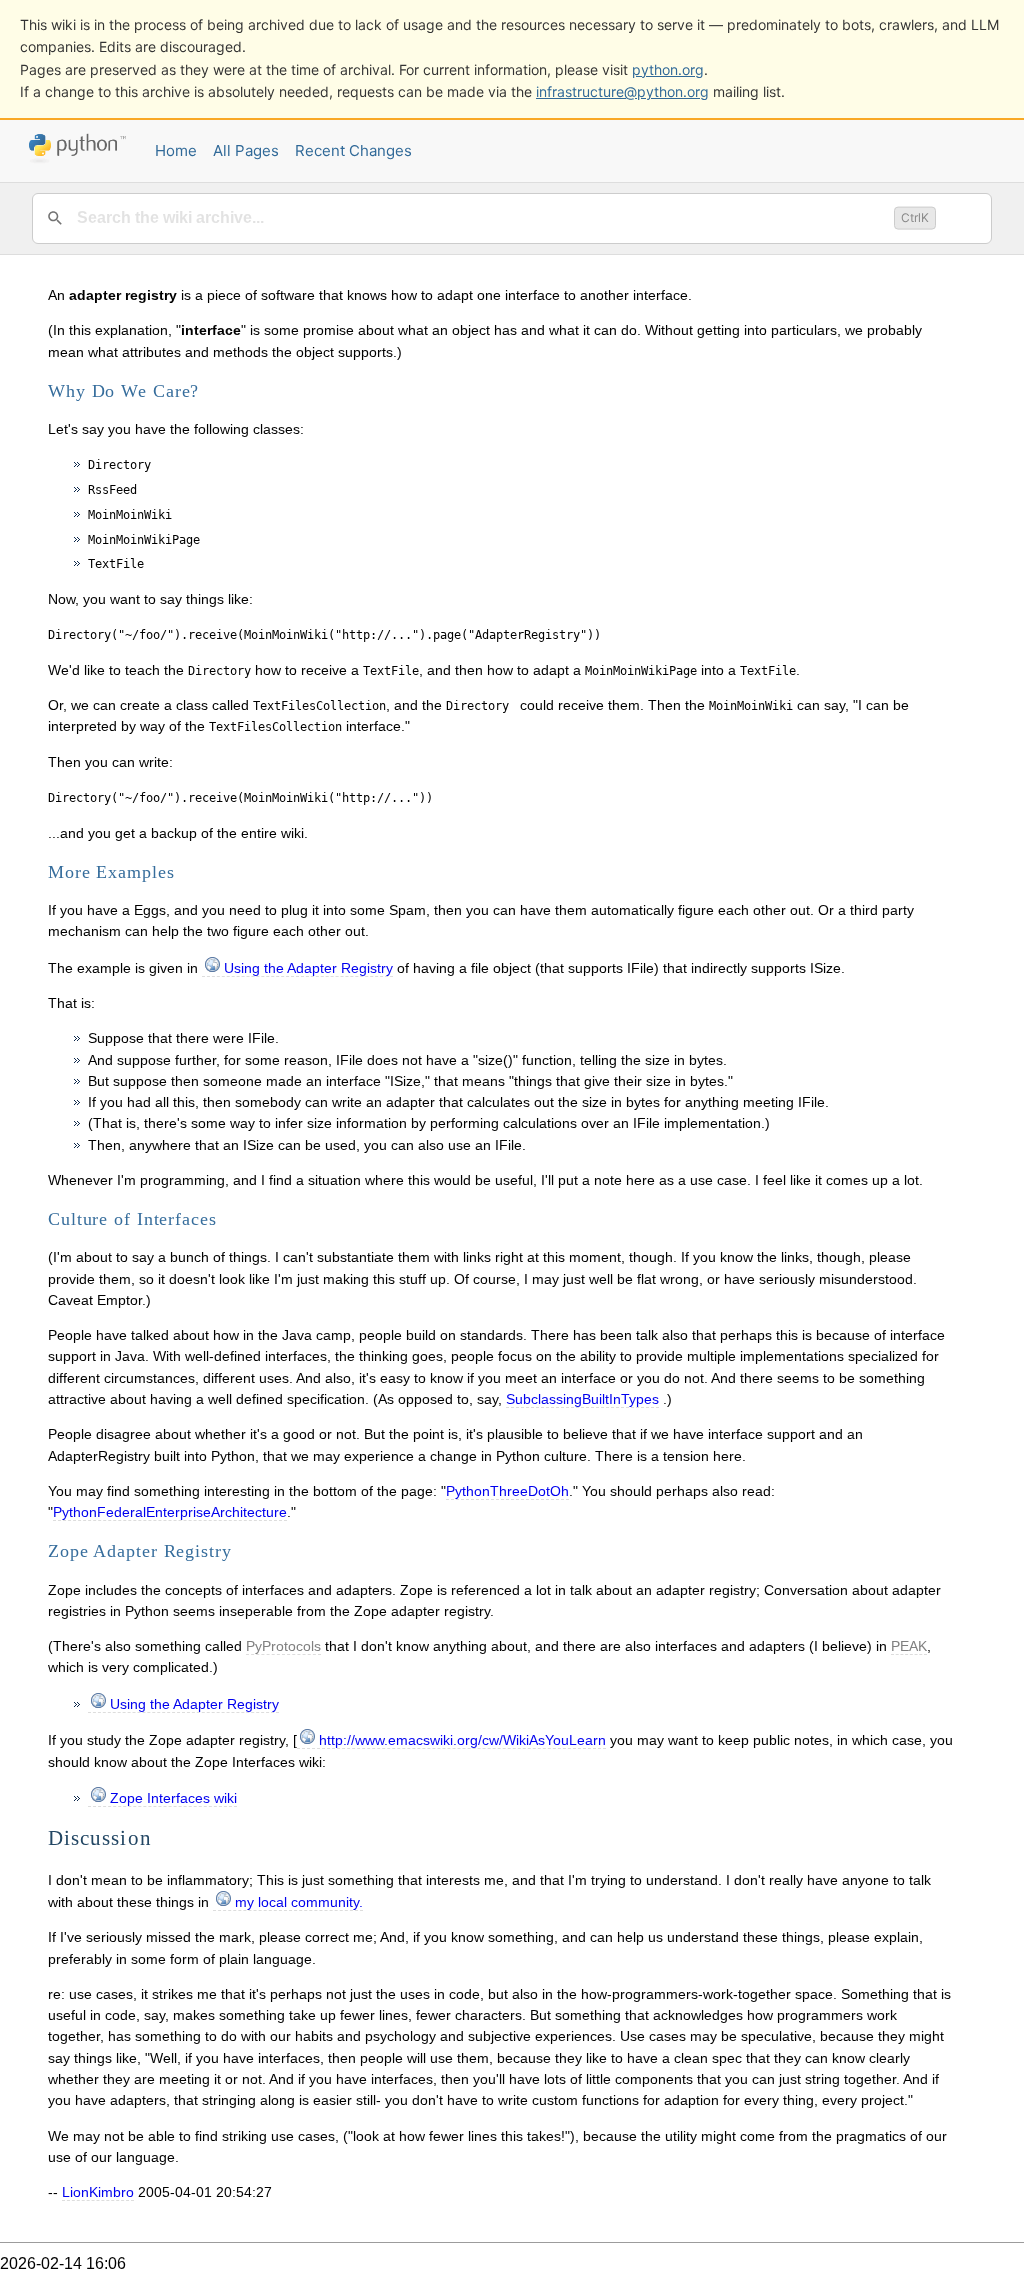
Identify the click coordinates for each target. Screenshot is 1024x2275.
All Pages (246, 150)
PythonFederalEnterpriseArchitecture (170, 1512)
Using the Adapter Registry (308, 968)
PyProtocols (283, 1646)
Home (176, 150)
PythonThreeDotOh (507, 1491)
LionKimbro (98, 2192)
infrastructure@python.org (622, 91)
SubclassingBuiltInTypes (582, 1399)
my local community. (299, 1902)
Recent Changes (353, 150)
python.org (668, 69)
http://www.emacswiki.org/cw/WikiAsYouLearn (462, 1740)
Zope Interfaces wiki (173, 1798)
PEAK (909, 1646)
